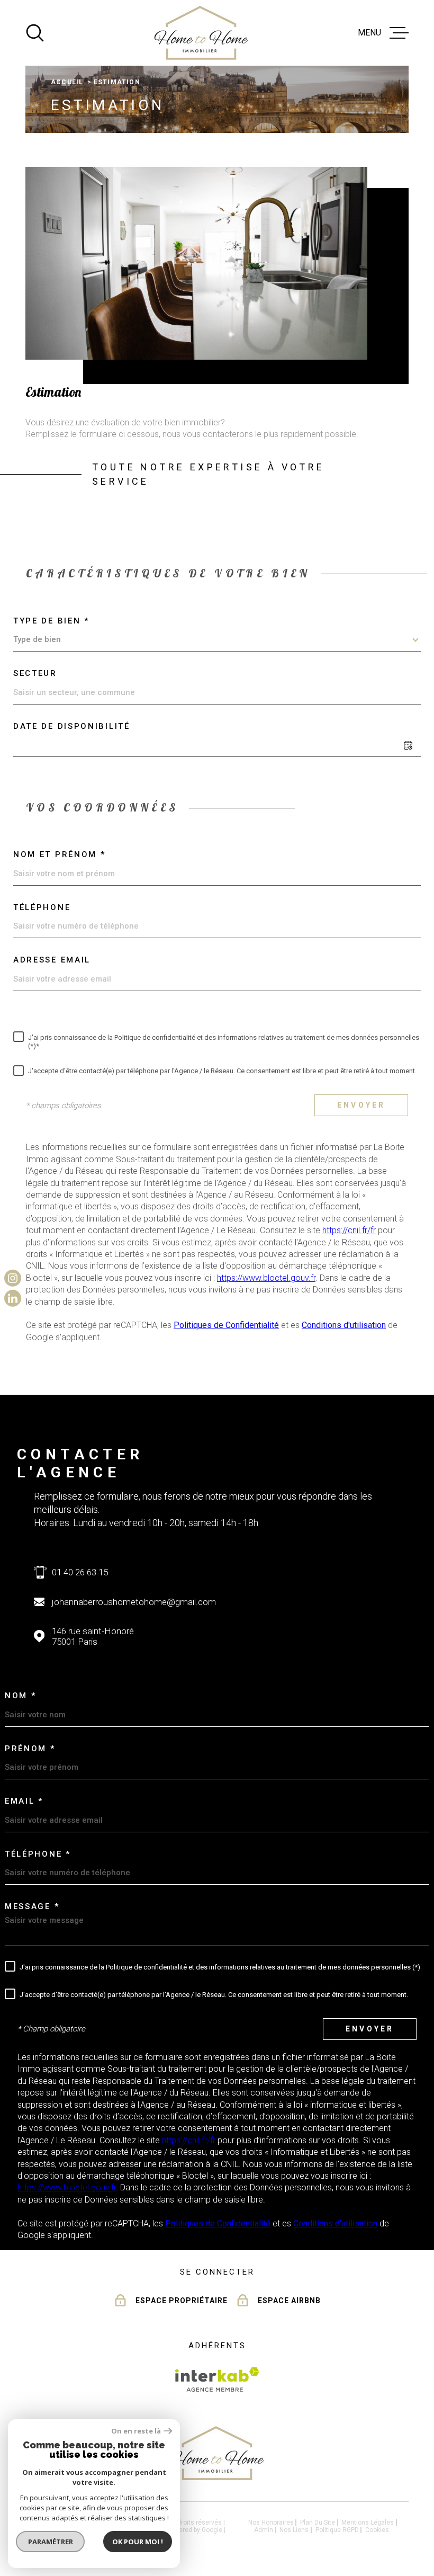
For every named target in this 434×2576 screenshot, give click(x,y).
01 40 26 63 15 (80, 1572)
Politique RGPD (337, 2530)
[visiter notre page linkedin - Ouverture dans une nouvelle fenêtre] (13, 1298)
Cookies (377, 2530)
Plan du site (318, 2522)
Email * (24, 1801)
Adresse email (52, 960)
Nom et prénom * (60, 854)
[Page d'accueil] (201, 33)
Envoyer (361, 1105)
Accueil (67, 82)
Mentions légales (368, 2522)
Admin (264, 2530)
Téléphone (42, 907)
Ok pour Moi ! (138, 2542)
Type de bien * (51, 621)
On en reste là (136, 2431)
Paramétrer (51, 2542)
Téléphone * (38, 1854)
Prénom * (30, 1749)
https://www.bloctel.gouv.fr (266, 1278)
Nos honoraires (271, 2522)
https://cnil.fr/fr (349, 1230)
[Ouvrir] (35, 33)
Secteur (35, 673)
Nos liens (294, 2530)
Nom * (21, 1696)
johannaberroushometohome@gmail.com (134, 1602)
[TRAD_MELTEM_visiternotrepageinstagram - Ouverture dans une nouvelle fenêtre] (13, 1278)
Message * (32, 1906)
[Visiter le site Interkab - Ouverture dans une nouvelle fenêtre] (217, 2379)
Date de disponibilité (72, 726)
